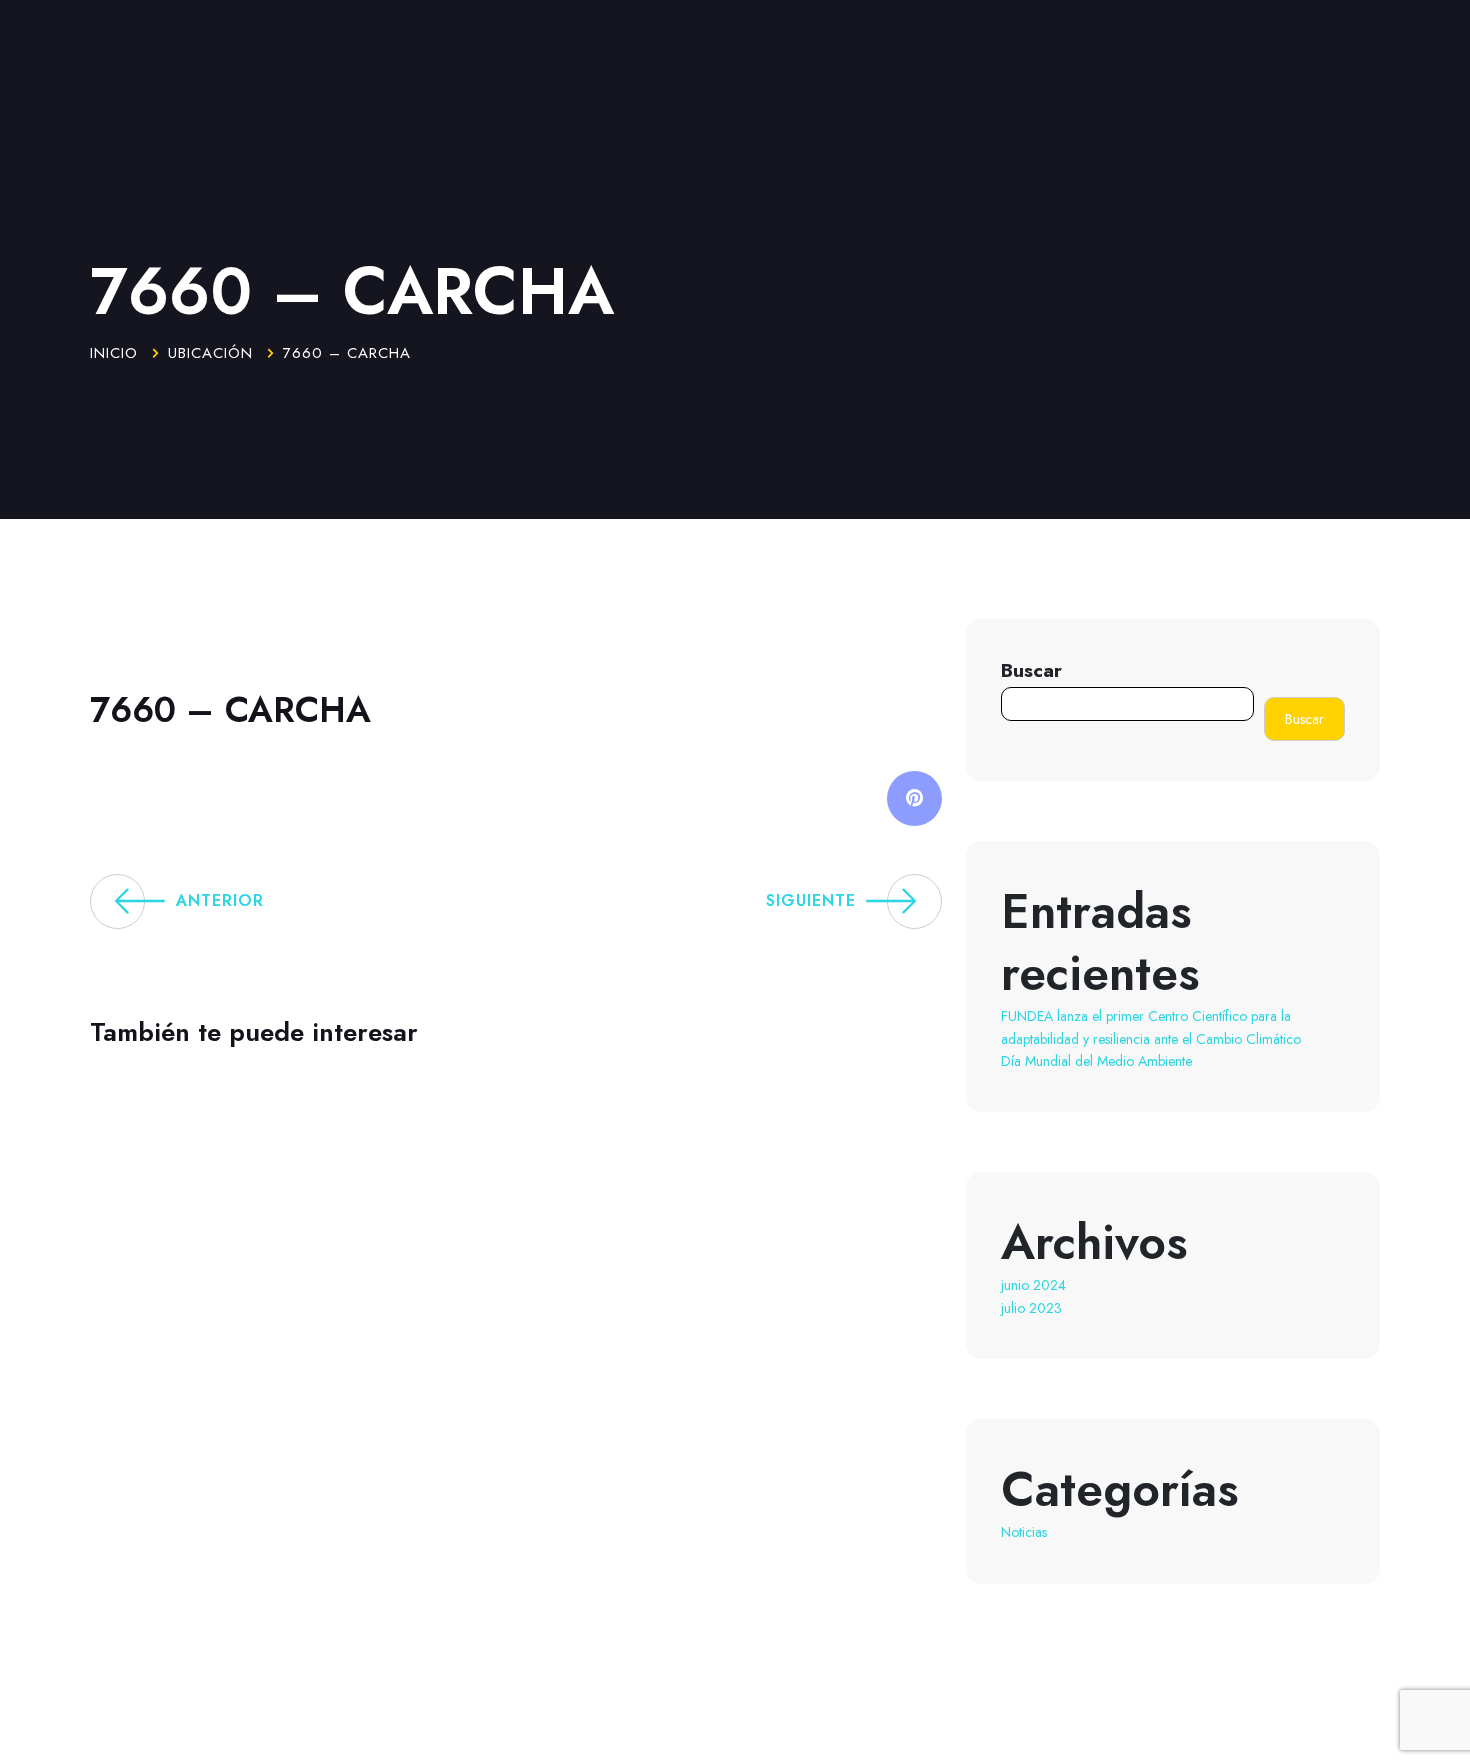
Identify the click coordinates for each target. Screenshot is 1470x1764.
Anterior (220, 900)
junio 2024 (1033, 1285)
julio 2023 (1031, 1308)
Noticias (1024, 1532)
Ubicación (210, 353)
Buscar (1031, 670)
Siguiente (811, 900)
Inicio (114, 353)
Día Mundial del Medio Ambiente (1096, 1061)
